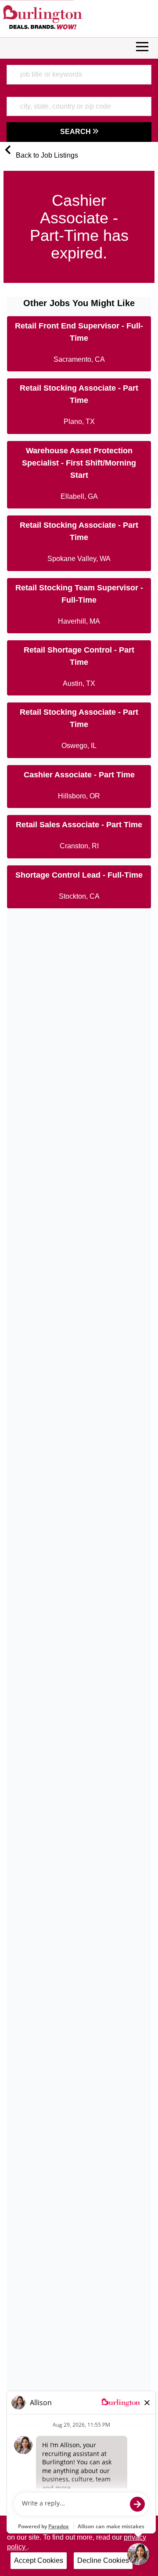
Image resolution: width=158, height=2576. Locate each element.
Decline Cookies (103, 2560)
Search (76, 132)
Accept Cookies (39, 2560)
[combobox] (79, 74)
